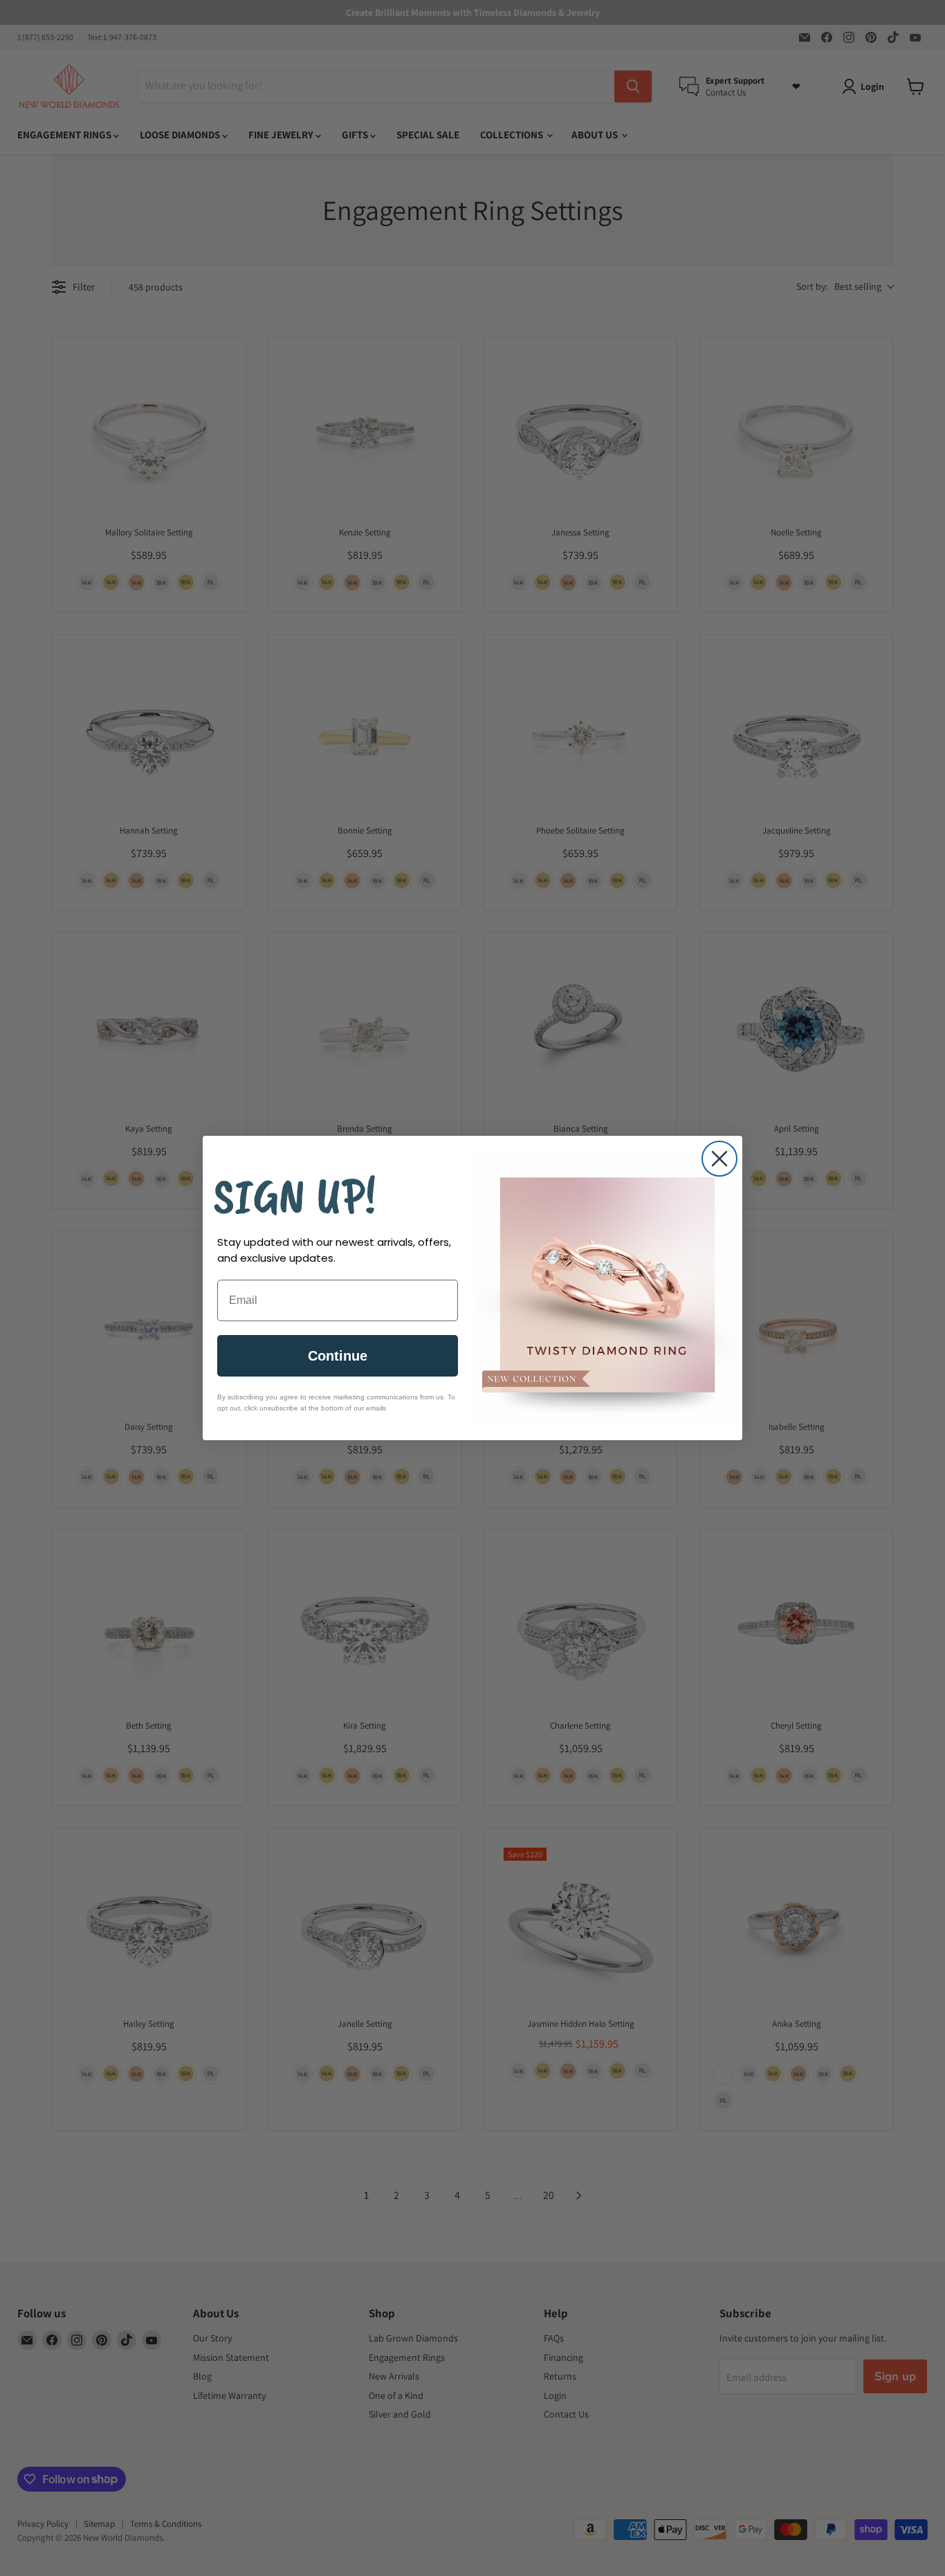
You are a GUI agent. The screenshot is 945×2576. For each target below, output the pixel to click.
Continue (338, 1356)
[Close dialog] (719, 1159)
